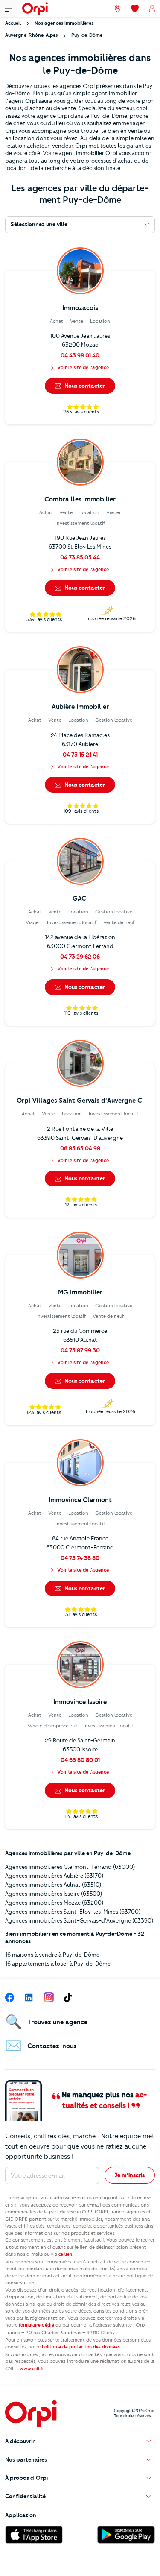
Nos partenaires (26, 2459)
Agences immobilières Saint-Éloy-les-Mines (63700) (73, 1912)
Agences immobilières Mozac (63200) (54, 1903)
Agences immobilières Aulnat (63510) (53, 1885)
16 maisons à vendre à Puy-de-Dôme (52, 1955)
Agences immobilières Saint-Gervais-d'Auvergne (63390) (79, 1920)
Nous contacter (84, 386)
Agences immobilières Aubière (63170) (54, 1876)
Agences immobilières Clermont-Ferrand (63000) (70, 1867)
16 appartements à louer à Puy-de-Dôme (58, 1964)
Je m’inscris (130, 2175)
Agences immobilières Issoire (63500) (54, 1894)
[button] (80, 2441)
